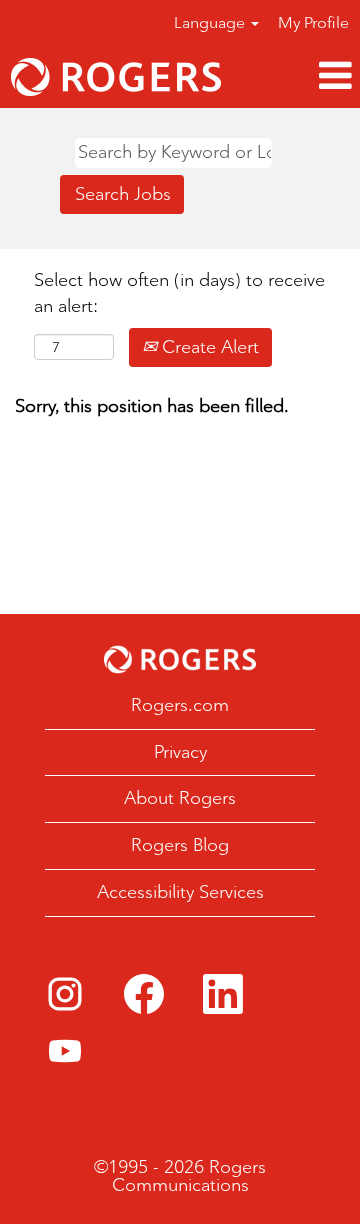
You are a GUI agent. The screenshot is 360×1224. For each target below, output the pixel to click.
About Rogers (180, 798)
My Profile (313, 22)
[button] (296, 76)
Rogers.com (180, 705)
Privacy (180, 752)
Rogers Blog (180, 845)
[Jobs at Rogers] (116, 77)
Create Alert (208, 347)
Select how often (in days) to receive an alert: (179, 293)
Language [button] (211, 22)
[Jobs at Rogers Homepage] (180, 659)
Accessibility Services (180, 892)
